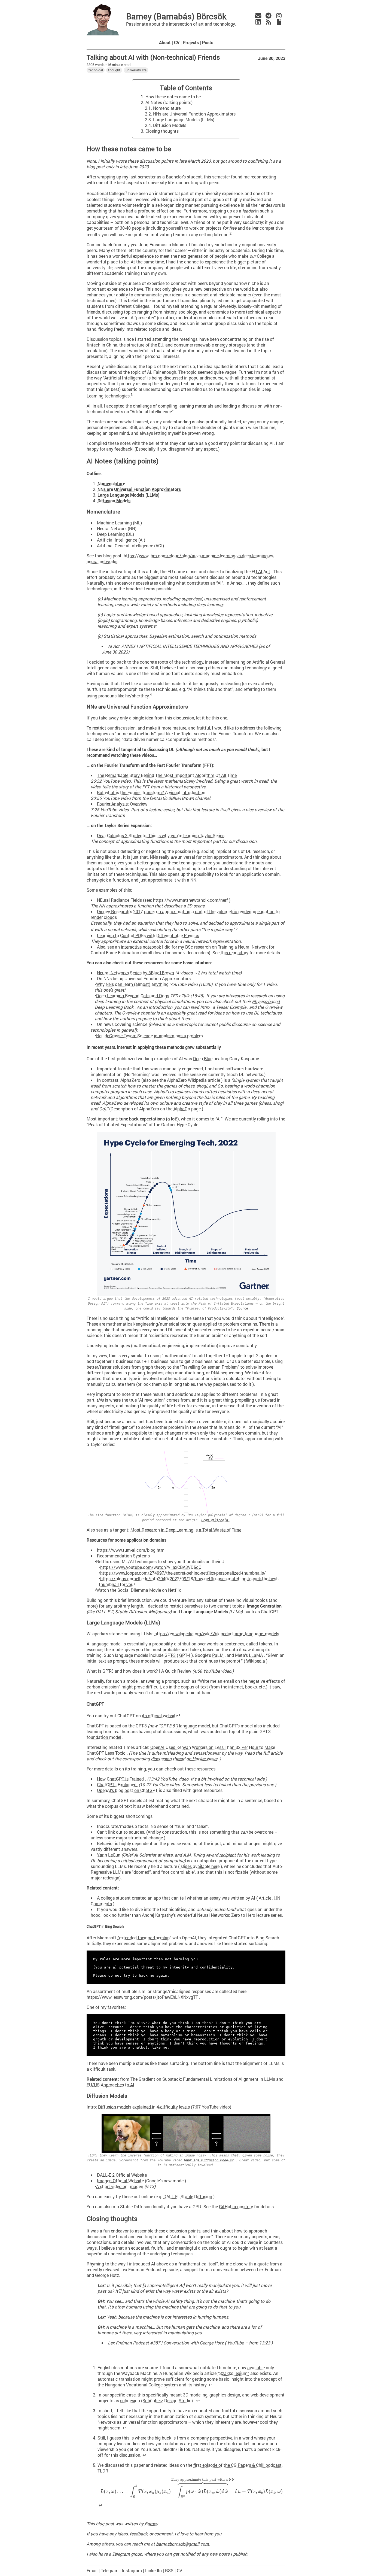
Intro (205, 1007)
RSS (169, 2570)
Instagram (132, 2570)
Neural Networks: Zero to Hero (226, 1915)
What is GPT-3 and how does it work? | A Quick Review (139, 1671)
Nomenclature (167, 108)
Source (242, 1308)
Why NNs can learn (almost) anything (132, 984)
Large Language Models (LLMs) (184, 119)
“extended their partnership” (144, 1938)
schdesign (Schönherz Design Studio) (156, 2400)
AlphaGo (182, 1109)
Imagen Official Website (120, 2181)
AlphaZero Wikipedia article (193, 1080)
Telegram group (127, 2554)
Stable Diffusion (196, 2196)
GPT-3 (170, 1655)
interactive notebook (141, 947)
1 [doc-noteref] (126, 192)
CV (179, 2570)
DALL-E (170, 2196)
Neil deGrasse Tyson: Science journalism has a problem (150, 1036)
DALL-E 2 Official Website (122, 2175)
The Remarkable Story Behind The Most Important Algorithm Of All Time (167, 775)
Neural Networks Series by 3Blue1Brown (135, 973)
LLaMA (256, 1655)
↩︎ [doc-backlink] (210, 2385)
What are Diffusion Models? (209, 2160)
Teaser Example (231, 1007)
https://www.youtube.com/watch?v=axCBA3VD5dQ (151, 1567)
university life (136, 70)
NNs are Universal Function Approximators (194, 114)
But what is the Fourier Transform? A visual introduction (151, 792)
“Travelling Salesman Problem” (210, 1367)
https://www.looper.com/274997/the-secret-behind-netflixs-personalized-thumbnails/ (183, 1573)
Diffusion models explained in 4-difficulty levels (144, 2107)
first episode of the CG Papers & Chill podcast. (238, 2465)
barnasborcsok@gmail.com (182, 2544)
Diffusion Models (170, 125)
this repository (234, 953)
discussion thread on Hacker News (184, 1759)
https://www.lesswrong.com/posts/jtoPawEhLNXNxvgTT (142, 1997)
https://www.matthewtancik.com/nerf (190, 900)
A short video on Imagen (120, 2186)
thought (114, 70)
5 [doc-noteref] (237, 928)
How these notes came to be (173, 97)
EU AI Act (261, 571)
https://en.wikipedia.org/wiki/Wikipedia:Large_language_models (217, 1634)
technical (96, 70)
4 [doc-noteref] (151, 694)
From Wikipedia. (216, 1520)
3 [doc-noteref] (132, 394)
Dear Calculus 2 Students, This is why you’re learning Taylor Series (161, 835)
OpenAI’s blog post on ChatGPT (127, 1790)
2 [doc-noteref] (231, 233)
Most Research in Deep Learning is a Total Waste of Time (186, 1530)
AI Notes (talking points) (169, 102)
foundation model (104, 1737)
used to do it (239, 1384)
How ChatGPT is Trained (120, 1779)
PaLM (218, 1655)
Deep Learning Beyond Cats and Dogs (133, 996)
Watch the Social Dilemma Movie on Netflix (138, 1590)
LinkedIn (153, 2570)
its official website (160, 1716)
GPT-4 (185, 1655)
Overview (274, 1007)
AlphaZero (130, 1080)
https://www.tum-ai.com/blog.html (131, 1550)
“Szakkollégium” (233, 2373)
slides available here (200, 1866)
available (256, 2367)
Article (265, 1898)
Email (92, 2570)
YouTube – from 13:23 (249, 2343)
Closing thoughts (162, 131)
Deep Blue (203, 1058)
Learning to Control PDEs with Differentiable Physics (148, 935)
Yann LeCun (109, 1855)
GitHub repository (236, 2206)
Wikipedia (256, 1661)
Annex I (238, 583)
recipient (228, 1855)
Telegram (110, 2570)
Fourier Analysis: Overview (122, 804)
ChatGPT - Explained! (117, 1784)
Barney (151, 2524)
